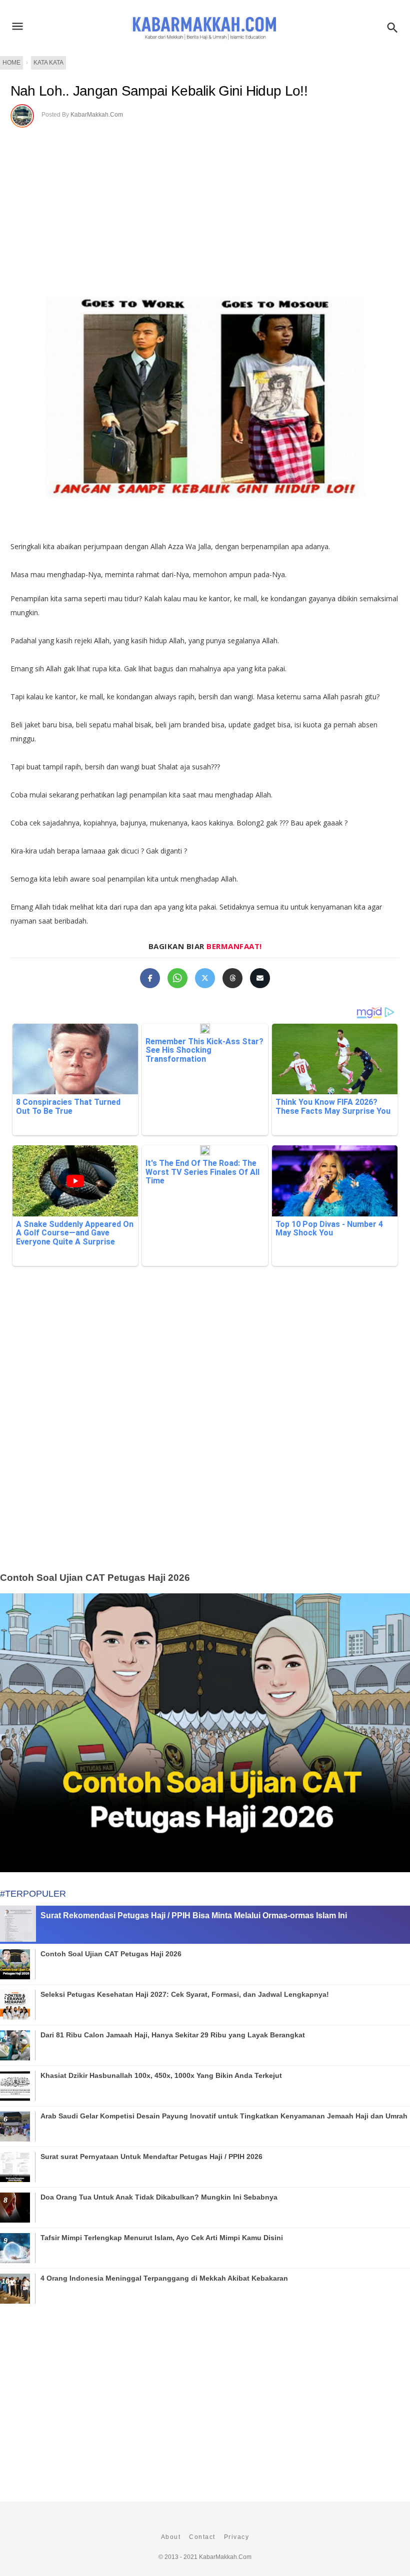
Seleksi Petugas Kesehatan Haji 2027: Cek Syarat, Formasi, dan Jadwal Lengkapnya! (185, 1994)
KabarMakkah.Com (97, 115)
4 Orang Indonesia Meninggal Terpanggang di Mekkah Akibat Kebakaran (164, 2278)
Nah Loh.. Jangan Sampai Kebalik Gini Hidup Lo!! (159, 91)
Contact (202, 2537)
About (171, 2537)
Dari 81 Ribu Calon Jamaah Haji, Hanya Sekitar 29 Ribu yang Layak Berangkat (173, 2035)
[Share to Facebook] (150, 978)
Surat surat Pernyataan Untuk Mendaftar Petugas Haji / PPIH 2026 (151, 2157)
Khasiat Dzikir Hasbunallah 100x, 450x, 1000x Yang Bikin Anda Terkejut (161, 2075)
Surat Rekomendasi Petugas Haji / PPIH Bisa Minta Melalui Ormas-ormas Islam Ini (194, 1915)
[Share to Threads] (232, 978)
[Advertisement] (205, 1435)
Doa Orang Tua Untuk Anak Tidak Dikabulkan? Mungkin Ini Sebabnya (159, 2197)
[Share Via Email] (260, 978)
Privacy (237, 2537)
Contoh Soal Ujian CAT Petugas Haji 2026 (95, 1578)
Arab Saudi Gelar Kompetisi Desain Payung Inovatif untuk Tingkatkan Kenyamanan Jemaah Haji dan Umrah (224, 2116)
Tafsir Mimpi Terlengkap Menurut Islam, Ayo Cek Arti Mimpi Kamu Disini (162, 2238)
